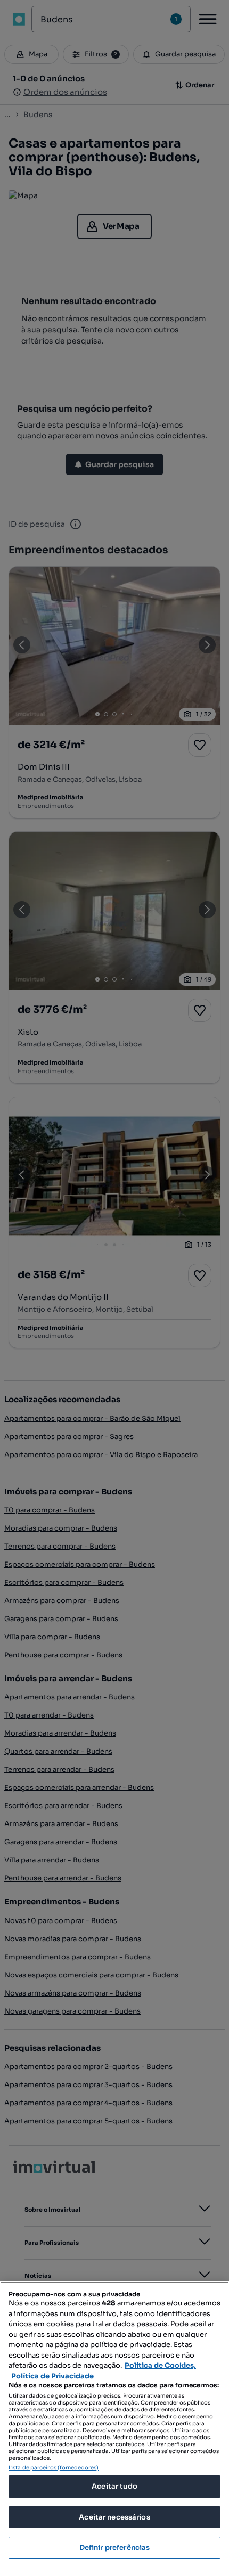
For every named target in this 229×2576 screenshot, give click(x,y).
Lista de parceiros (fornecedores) (54, 2468)
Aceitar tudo (114, 2486)
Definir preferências (115, 2548)
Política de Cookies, (160, 2365)
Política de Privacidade (52, 2376)
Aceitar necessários (114, 2517)
